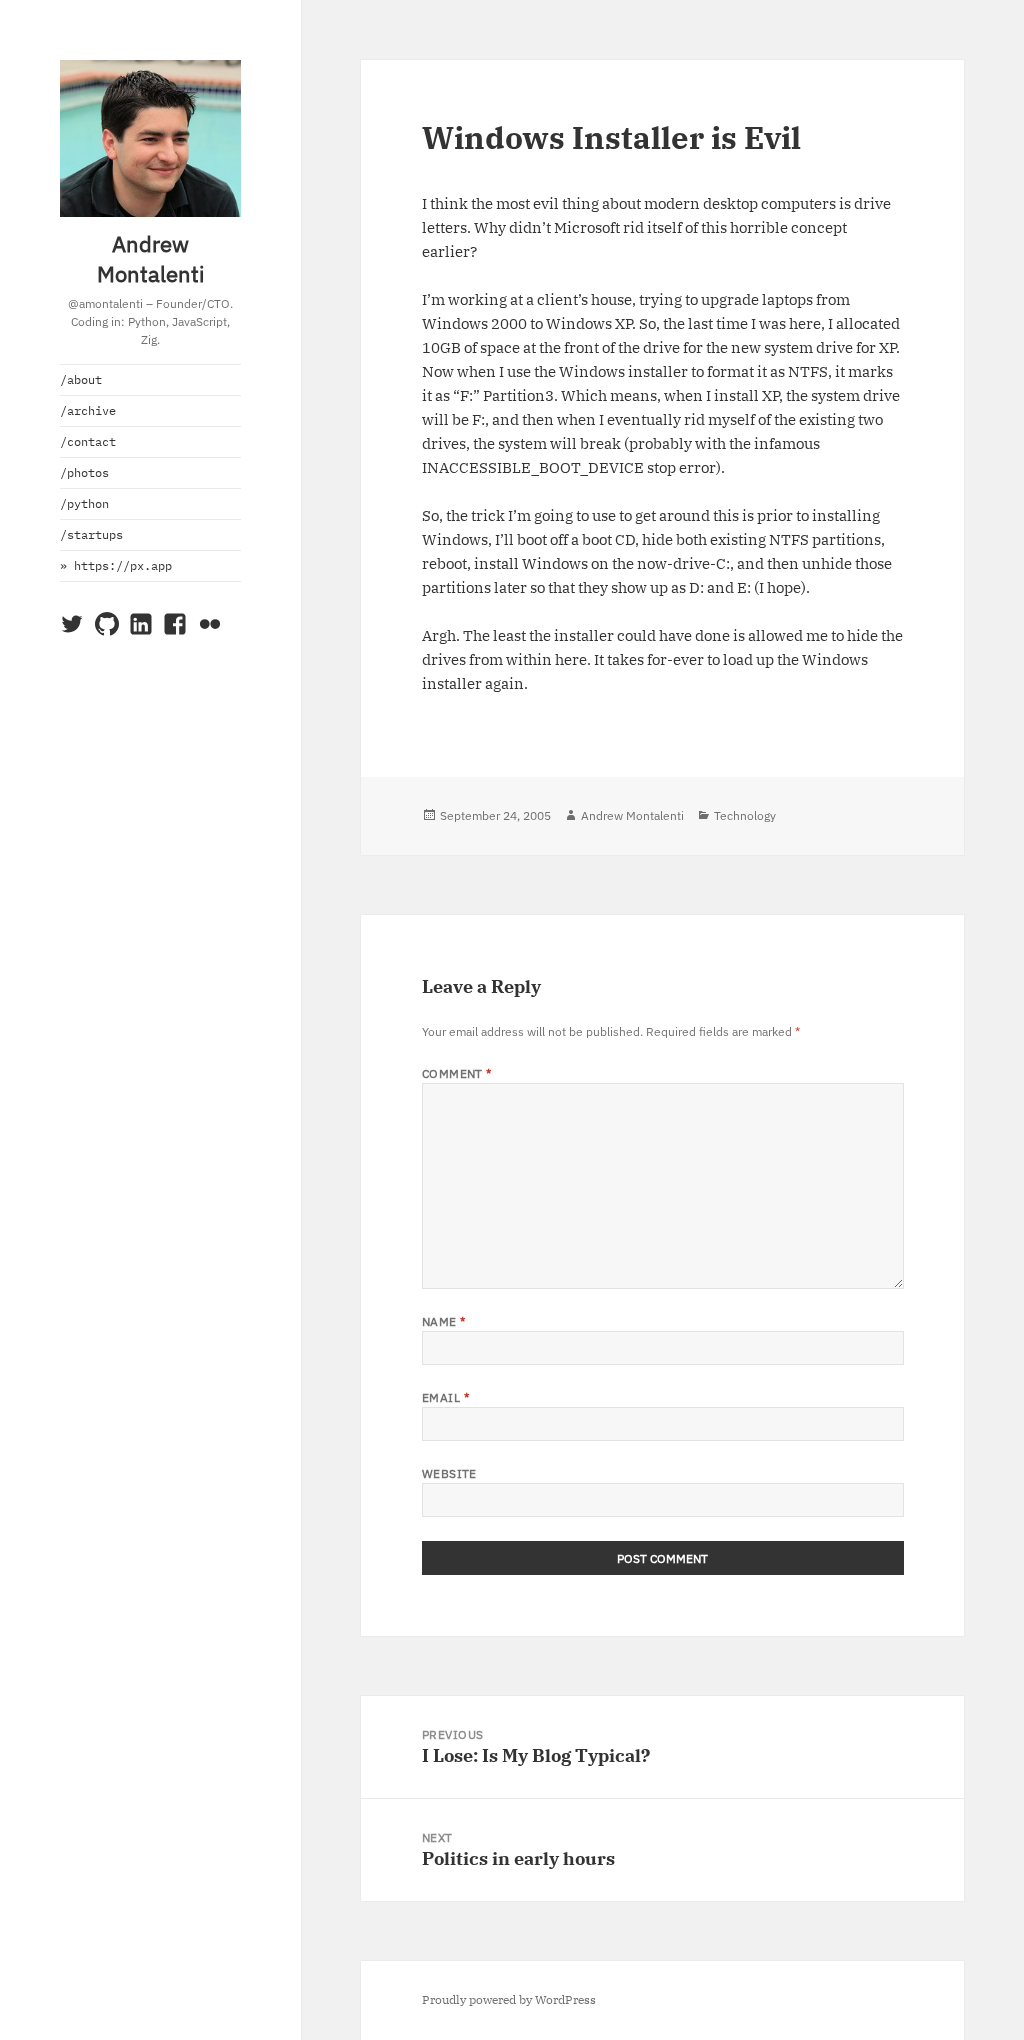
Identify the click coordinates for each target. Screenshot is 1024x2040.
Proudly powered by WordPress (509, 1999)
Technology (745, 815)
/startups (91, 534)
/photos (84, 472)
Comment (457, 1073)
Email (445, 1397)
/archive (88, 410)
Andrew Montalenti (151, 258)
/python (84, 503)
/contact (88, 441)
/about (81, 379)
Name (444, 1321)
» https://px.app (116, 565)
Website (449, 1473)
